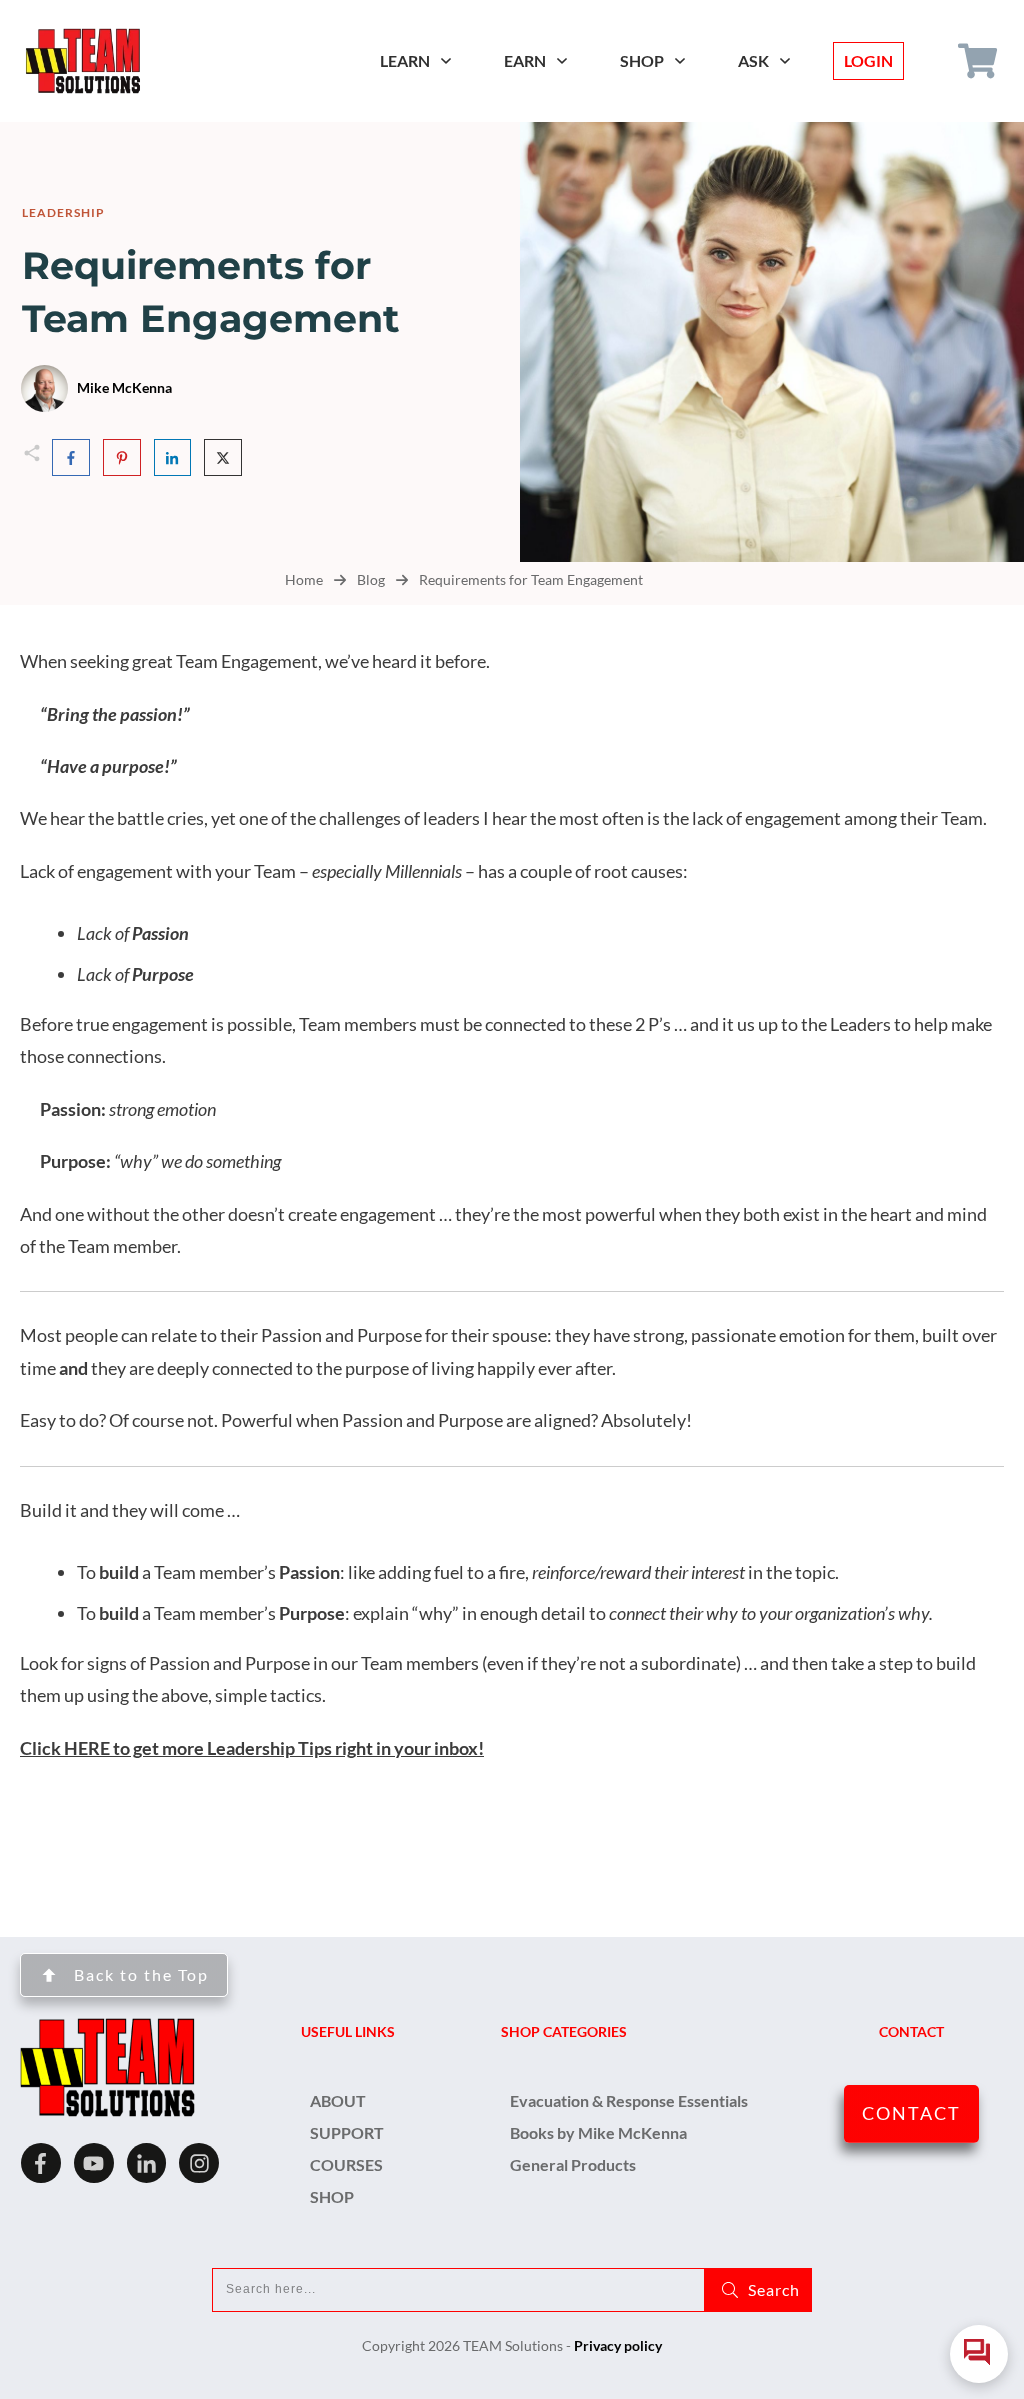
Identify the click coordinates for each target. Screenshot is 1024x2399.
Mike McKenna (124, 387)
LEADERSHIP (63, 212)
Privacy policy (618, 2345)
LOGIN (868, 60)
